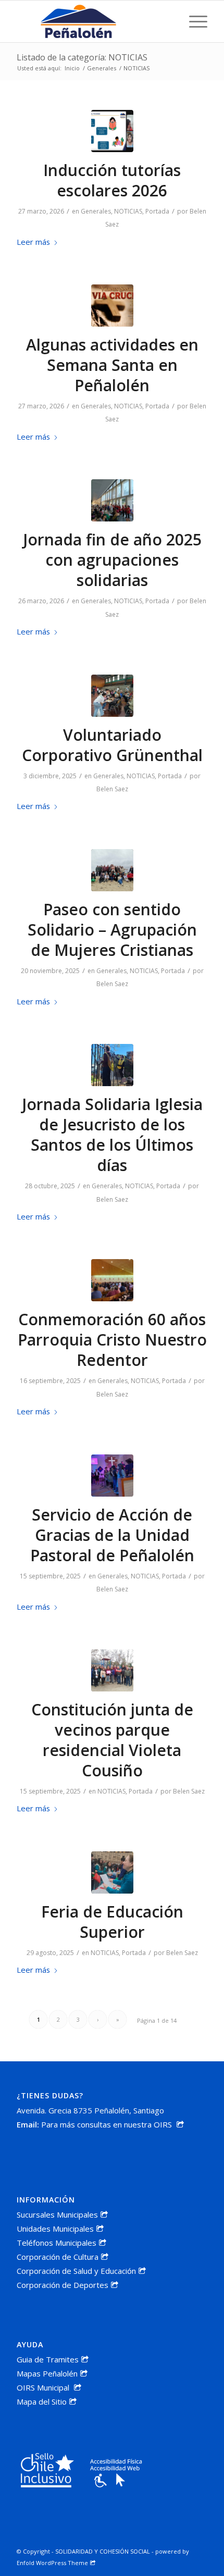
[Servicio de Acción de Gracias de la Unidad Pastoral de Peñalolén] (112, 1476)
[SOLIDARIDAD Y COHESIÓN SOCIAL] (93, 21)
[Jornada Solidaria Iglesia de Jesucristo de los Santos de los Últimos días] (112, 1065)
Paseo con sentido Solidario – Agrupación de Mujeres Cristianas (112, 930)
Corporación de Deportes (63, 2285)
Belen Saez (112, 789)
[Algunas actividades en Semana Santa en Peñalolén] (112, 306)
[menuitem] (193, 21)
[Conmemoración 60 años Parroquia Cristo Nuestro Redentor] (112, 1280)
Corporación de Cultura (58, 2257)
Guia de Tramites (48, 2359)
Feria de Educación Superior (112, 1922)
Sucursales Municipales (57, 2214)
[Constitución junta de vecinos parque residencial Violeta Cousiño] (112, 1670)
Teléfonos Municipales (57, 2243)
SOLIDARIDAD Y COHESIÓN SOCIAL (103, 2551)
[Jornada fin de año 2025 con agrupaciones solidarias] (112, 500)
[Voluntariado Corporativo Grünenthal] (112, 696)
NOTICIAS (128, 211)
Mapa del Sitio (42, 2401)
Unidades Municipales (55, 2229)
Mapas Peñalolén (47, 2373)
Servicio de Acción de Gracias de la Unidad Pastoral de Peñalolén (112, 1535)
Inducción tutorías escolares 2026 (112, 180)
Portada (157, 211)
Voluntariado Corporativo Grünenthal (112, 745)
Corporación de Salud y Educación (76, 2271)
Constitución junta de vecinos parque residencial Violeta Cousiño (112, 1740)
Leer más (33, 242)
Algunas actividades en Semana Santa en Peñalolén (112, 365)
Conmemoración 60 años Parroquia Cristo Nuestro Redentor (112, 1340)
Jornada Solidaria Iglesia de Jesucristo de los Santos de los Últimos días (112, 1135)
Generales (96, 211)
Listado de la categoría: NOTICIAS (82, 57)
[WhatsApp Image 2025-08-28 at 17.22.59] (112, 1872)
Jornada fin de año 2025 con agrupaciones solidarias (112, 560)
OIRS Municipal (44, 2387)
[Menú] (193, 21)
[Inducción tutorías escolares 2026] (112, 131)
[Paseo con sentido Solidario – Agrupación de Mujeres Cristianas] (112, 870)
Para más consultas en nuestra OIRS (108, 2124)
